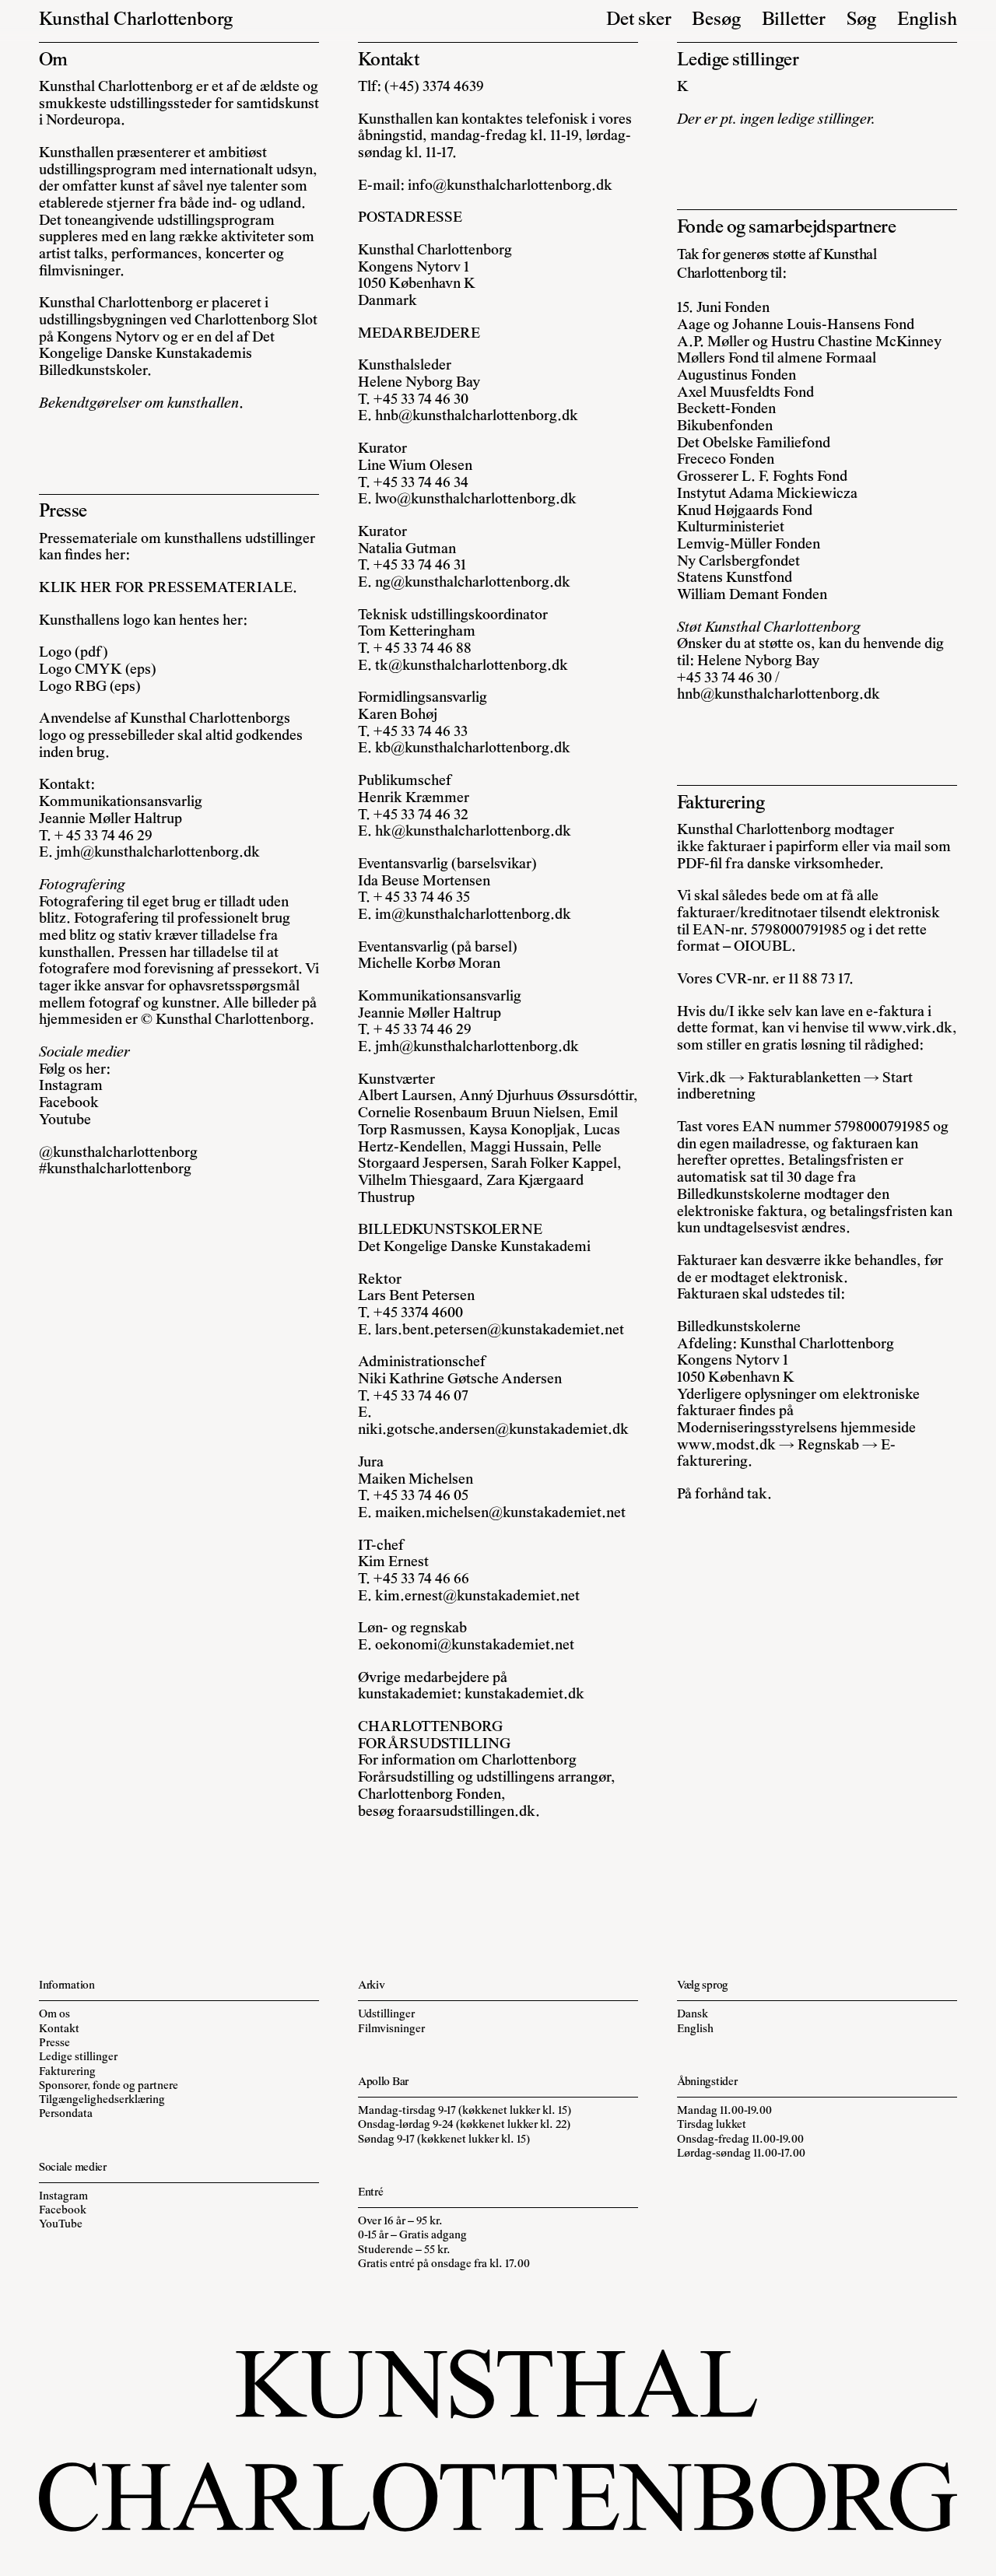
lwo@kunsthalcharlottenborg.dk (476, 500)
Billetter (794, 21)
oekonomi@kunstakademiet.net (475, 1646)
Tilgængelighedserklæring (102, 2100)
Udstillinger (386, 2015)
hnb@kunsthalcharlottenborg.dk (477, 417)
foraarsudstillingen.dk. (469, 1812)
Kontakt (59, 2029)
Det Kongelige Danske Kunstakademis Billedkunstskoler (157, 355)
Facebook (69, 1104)
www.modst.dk (726, 1446)
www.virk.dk (910, 1029)
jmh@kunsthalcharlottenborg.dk (158, 853)
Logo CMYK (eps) (98, 670)
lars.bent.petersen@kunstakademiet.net (500, 1331)
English (927, 21)
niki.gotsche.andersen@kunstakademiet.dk (493, 1430)
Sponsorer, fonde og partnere (109, 2086)
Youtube (65, 1121)
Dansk (693, 2015)
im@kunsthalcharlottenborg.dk (473, 915)
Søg (861, 21)
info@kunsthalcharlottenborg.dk (510, 186)
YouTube (61, 2225)
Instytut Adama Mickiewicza (767, 494)
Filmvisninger (391, 2029)
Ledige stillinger (78, 2057)
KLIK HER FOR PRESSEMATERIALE (166, 589)
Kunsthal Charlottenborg (136, 21)
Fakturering (67, 2072)
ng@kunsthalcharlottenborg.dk (473, 583)
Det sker (639, 21)
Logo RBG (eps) (90, 687)
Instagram (71, 1086)
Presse (54, 2043)
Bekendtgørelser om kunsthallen (139, 404)
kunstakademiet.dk (524, 1695)
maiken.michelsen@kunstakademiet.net (500, 1514)
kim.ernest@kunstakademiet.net (477, 1597)
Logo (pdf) (74, 653)
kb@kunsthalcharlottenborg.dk (473, 749)
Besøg (716, 21)
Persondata (66, 2114)
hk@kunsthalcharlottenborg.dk (473, 832)
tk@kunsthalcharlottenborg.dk (472, 666)
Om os (54, 2015)
